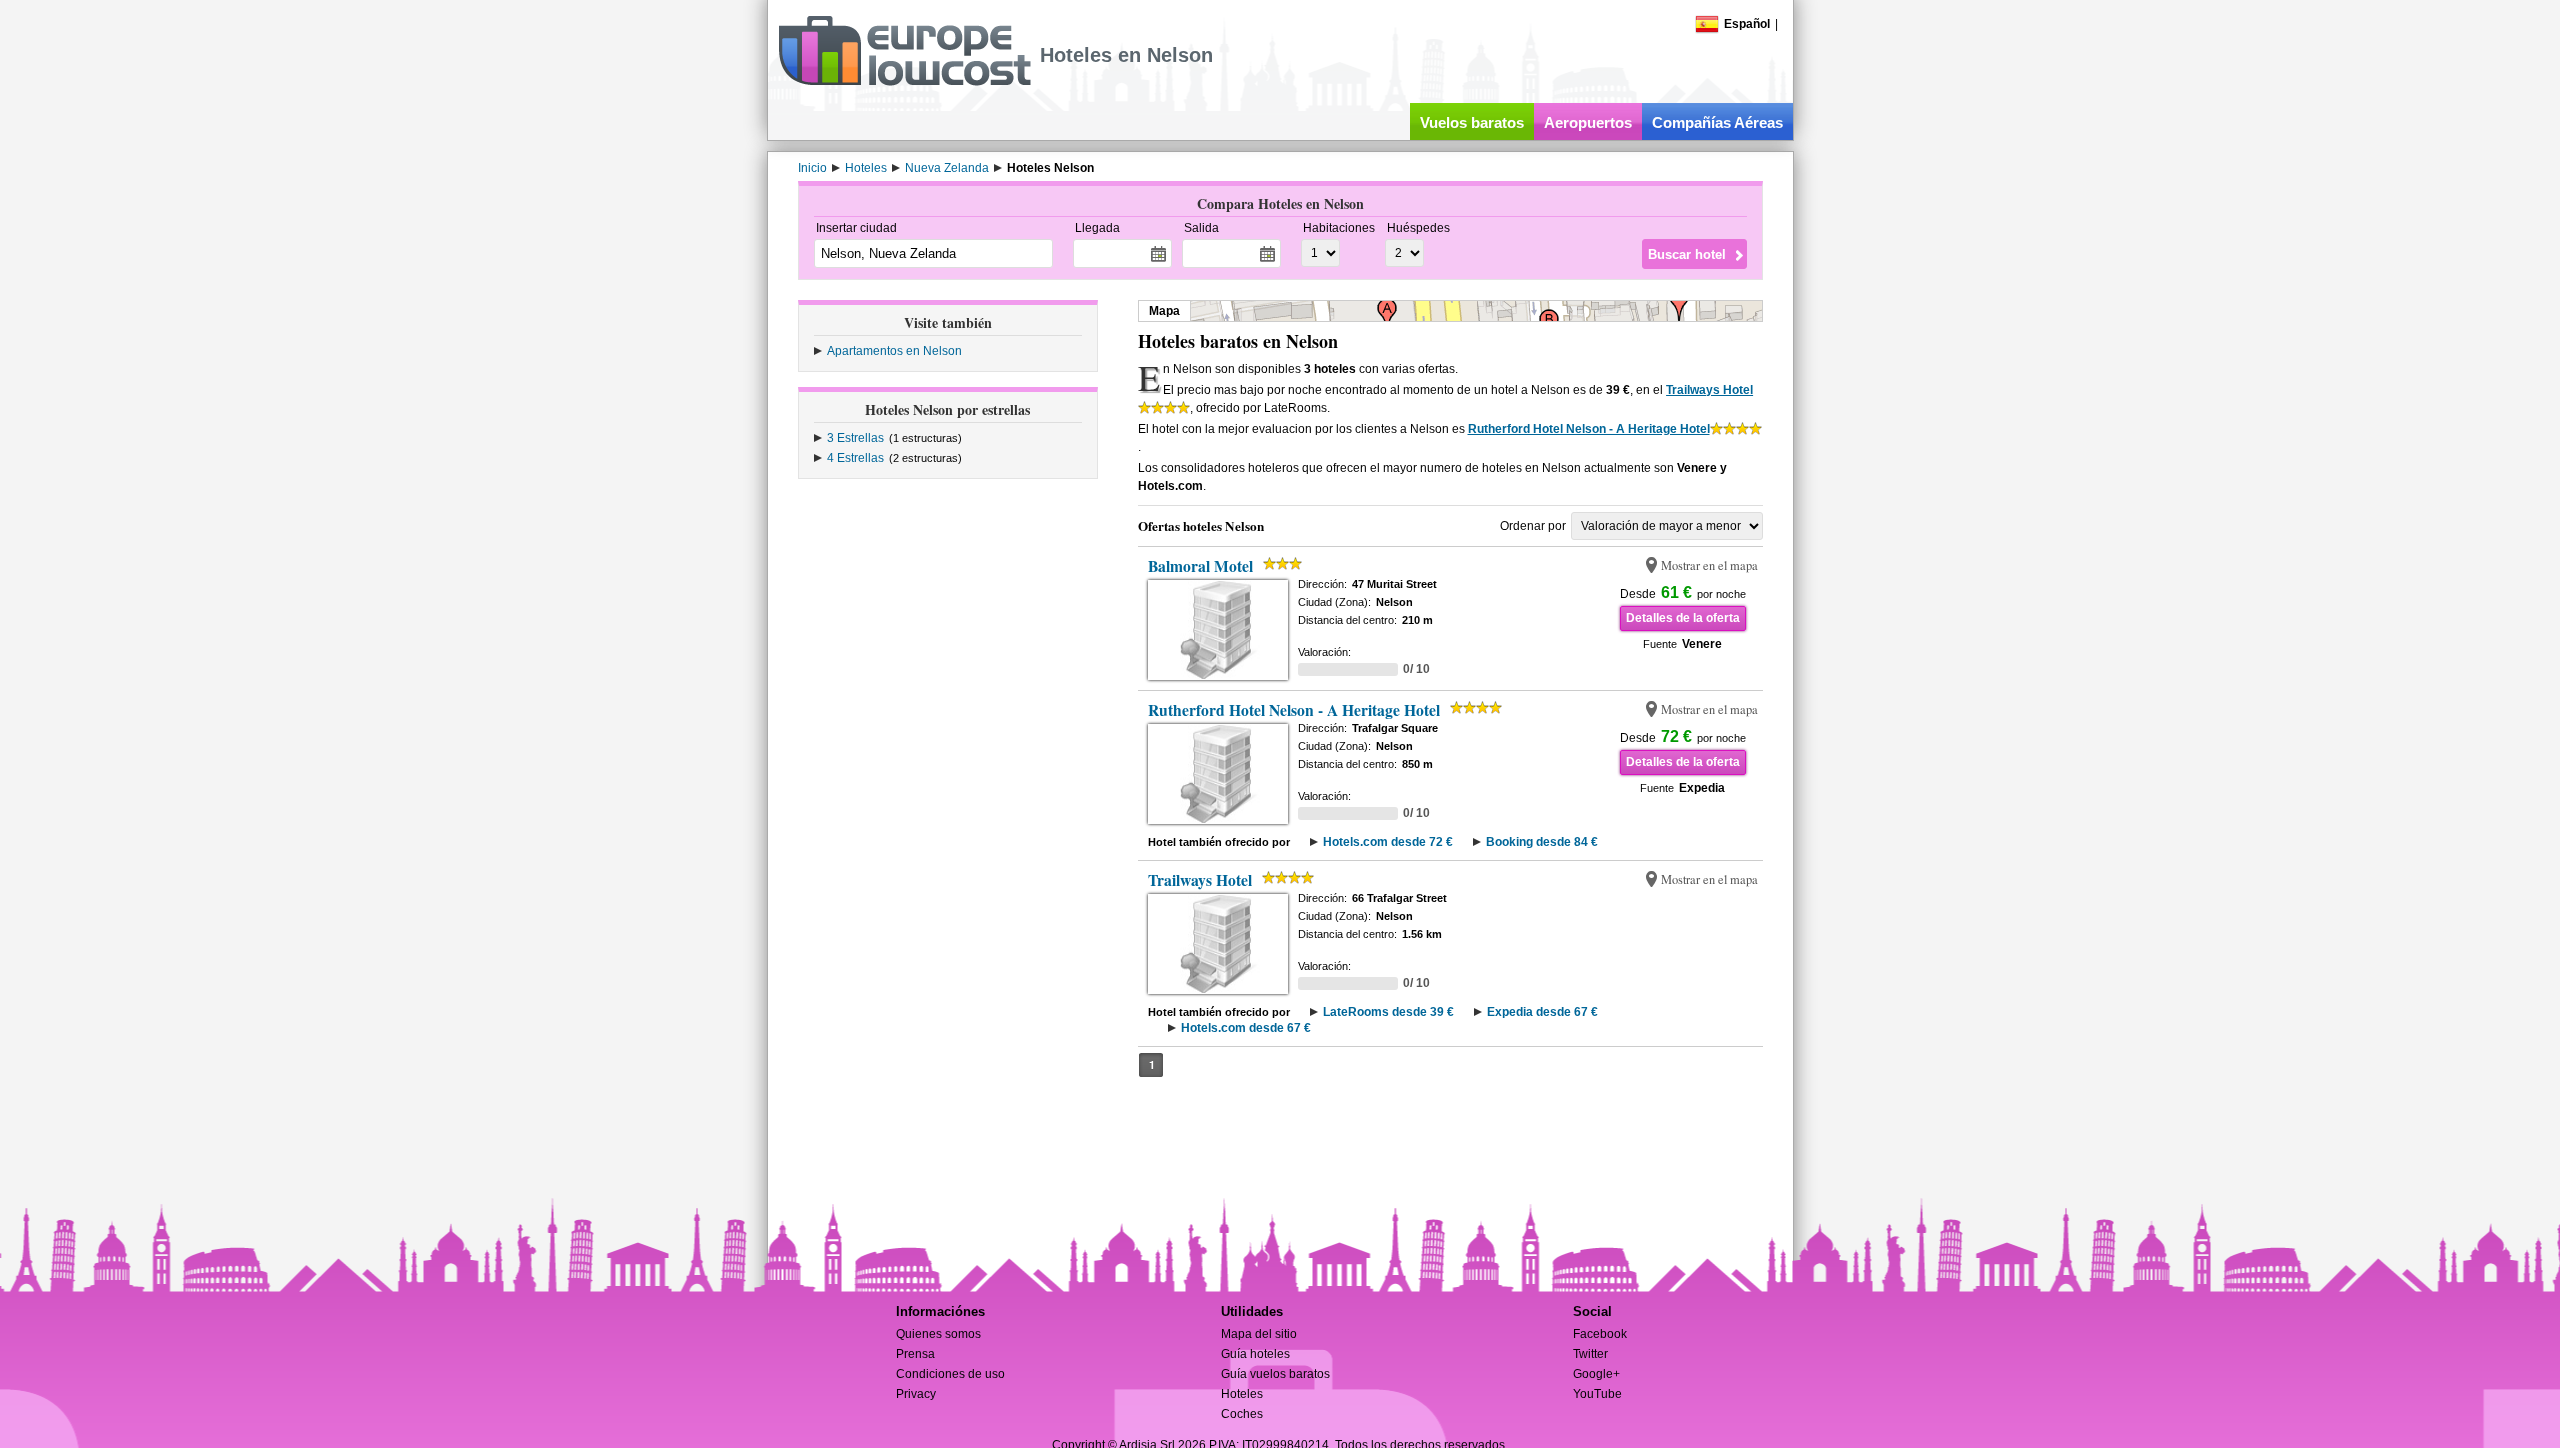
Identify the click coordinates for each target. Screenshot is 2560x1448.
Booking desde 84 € (1542, 842)
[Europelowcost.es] (904, 82)
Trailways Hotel (1709, 390)
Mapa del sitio (1259, 1334)
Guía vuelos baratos (1275, 1374)
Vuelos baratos (1472, 122)
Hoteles (1242, 1394)
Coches (1242, 1414)
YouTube (1597, 1394)
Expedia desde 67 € (1542, 1012)
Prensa (915, 1354)
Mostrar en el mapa (1709, 565)
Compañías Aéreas (1717, 122)
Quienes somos (938, 1334)
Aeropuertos (1588, 122)
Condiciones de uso (950, 1374)
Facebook (1600, 1334)
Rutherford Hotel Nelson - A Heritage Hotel (1589, 429)
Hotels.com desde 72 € (1388, 842)
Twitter (1590, 1354)
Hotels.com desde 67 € (1246, 1028)
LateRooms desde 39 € (1388, 1012)
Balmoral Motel (1200, 566)
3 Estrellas (855, 438)
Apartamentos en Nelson (894, 351)
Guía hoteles (1255, 1354)
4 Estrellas (855, 458)
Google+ (1596, 1374)
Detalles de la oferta (1683, 618)
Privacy (916, 1394)
